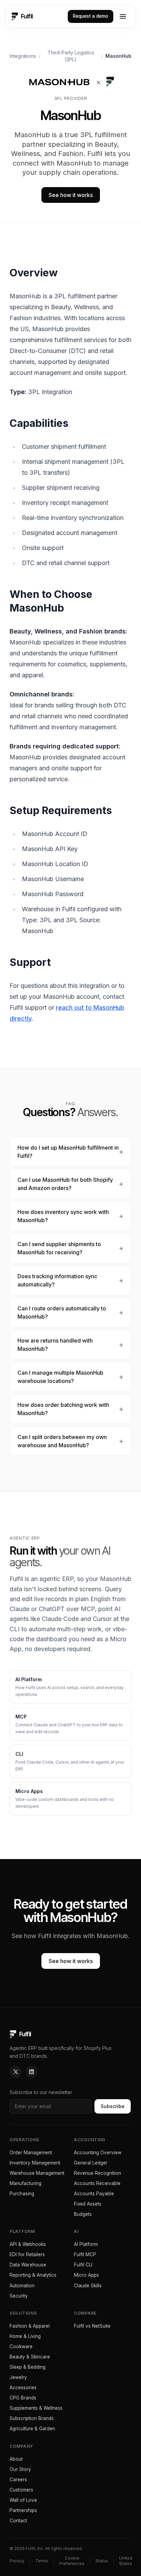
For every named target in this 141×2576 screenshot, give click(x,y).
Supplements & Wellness (36, 2408)
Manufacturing (25, 2183)
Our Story (20, 2469)
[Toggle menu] (123, 16)
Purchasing (22, 2194)
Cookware (21, 2346)
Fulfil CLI (83, 2265)
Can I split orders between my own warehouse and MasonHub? (62, 1441)
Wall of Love (23, 2500)
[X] (16, 2072)
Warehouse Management (37, 2173)
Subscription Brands (32, 2418)
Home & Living (25, 2336)
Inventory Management (35, 2163)
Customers (21, 2490)
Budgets (83, 2214)
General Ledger (91, 2163)
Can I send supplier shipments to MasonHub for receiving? (59, 1248)
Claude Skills (88, 2286)
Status (102, 2561)
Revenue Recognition (98, 2173)
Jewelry (18, 2377)
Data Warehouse (28, 2265)
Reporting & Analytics (33, 2275)
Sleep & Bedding (28, 2367)
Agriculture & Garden (32, 2429)
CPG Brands (23, 2398)
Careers (18, 2480)
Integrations (23, 56)
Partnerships (23, 2510)
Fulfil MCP (85, 2254)
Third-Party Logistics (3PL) (71, 56)
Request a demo (91, 16)
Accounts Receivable (97, 2183)
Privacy (17, 2561)
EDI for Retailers (27, 2254)
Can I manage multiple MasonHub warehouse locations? (60, 1377)
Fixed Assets (88, 2204)
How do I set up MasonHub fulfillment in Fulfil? (68, 1152)
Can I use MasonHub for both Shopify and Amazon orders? (65, 1184)
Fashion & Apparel (30, 2326)
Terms (42, 2561)
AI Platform (86, 2244)
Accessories (23, 2388)
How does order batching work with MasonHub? (63, 1409)
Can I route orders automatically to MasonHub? (62, 1312)
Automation (22, 2286)
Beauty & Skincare (30, 2357)
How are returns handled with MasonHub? (55, 1345)
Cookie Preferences (72, 2561)
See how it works (71, 195)
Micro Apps (86, 2275)
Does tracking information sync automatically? (57, 1280)
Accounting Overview (98, 2153)
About (16, 2459)
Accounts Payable (94, 2194)
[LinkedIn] (31, 2072)
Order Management (31, 2153)
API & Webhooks (28, 2244)
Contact (18, 2521)
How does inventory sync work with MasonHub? (63, 1216)
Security (19, 2296)
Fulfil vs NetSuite (92, 2326)
